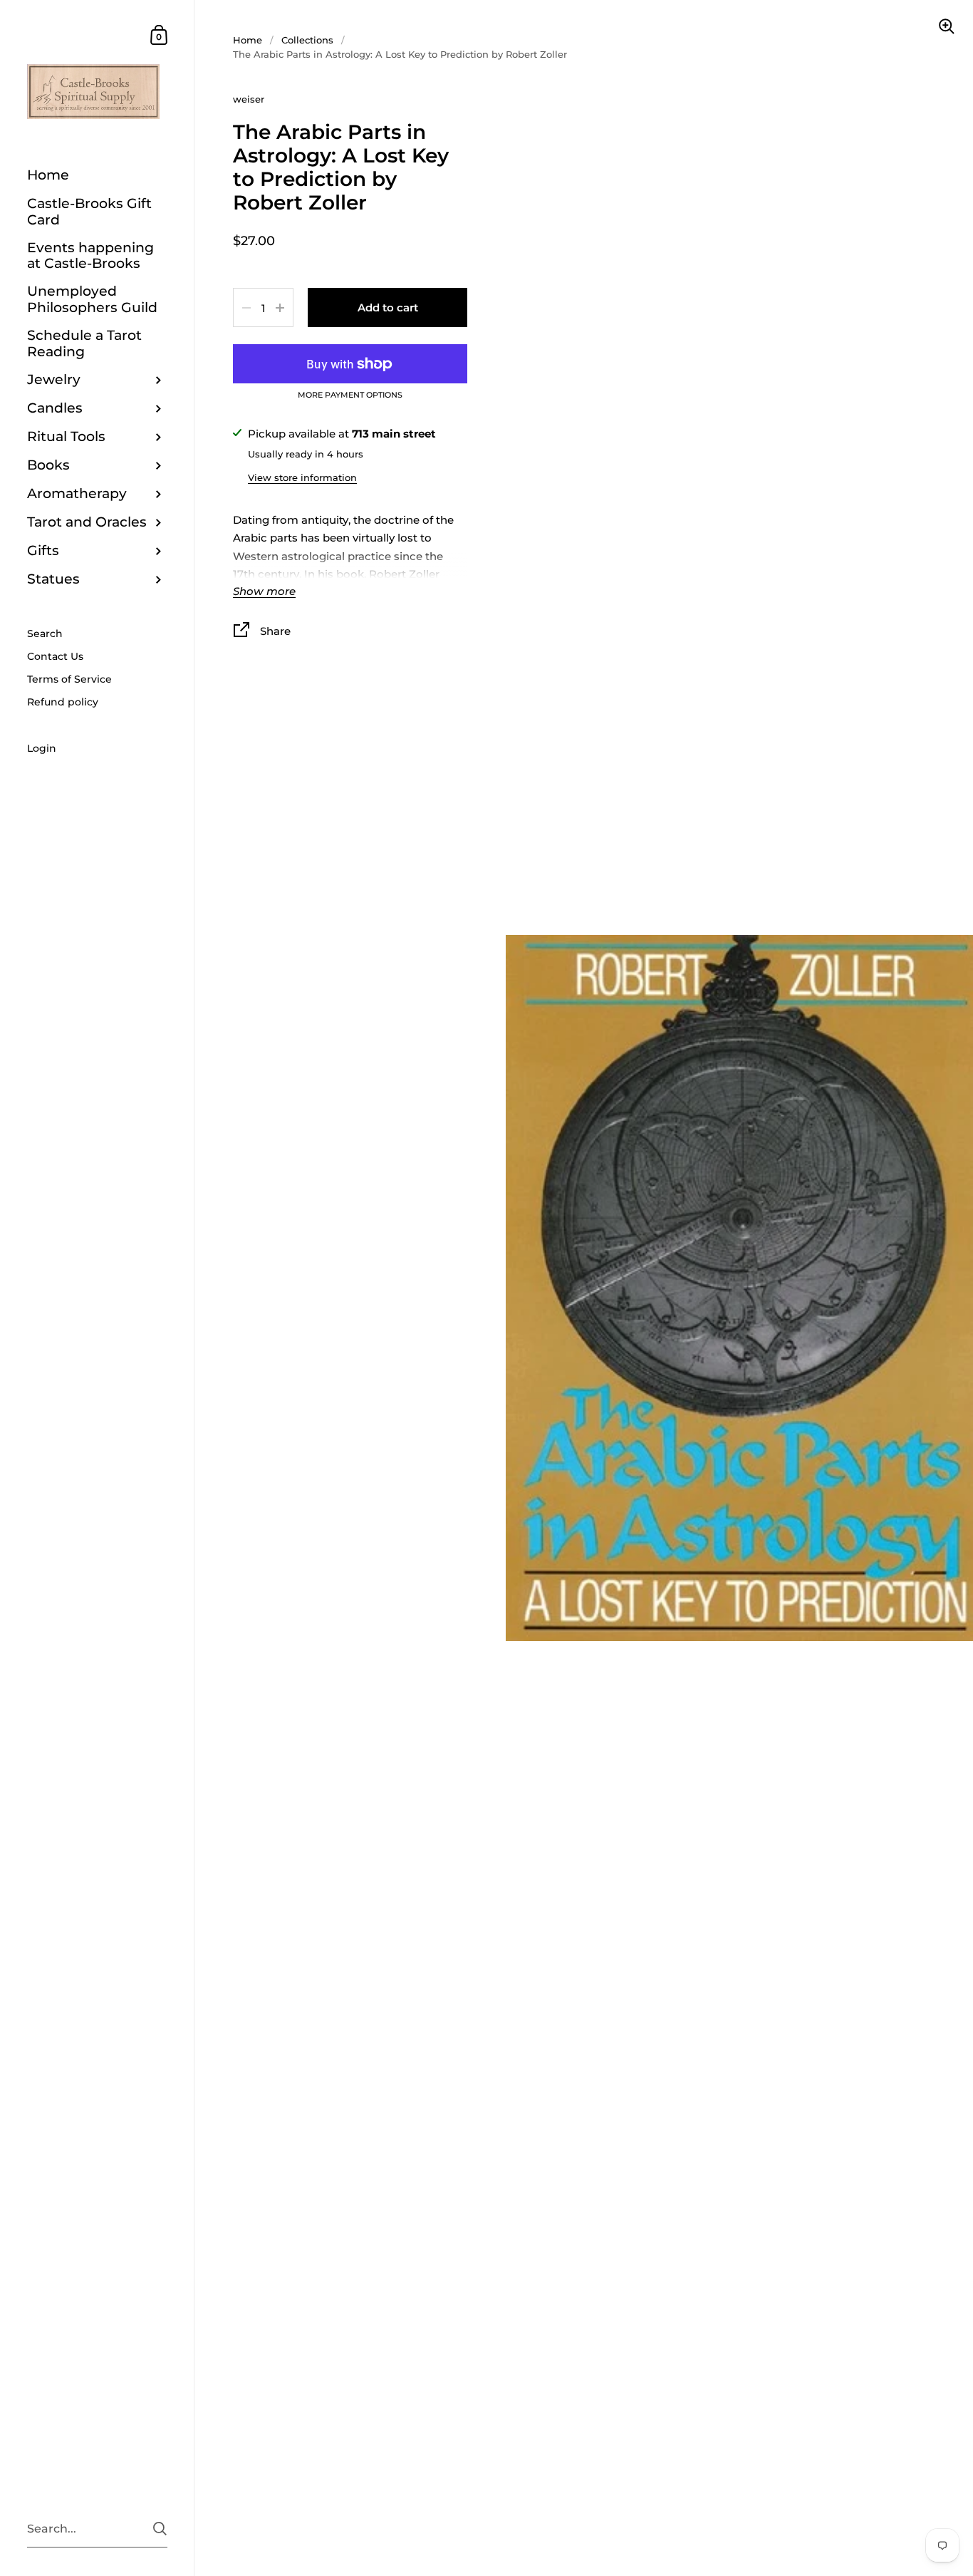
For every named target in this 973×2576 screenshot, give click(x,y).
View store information (302, 477)
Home (248, 40)
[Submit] (160, 2529)
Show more (264, 592)
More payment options (350, 395)
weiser (249, 99)
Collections (307, 40)
